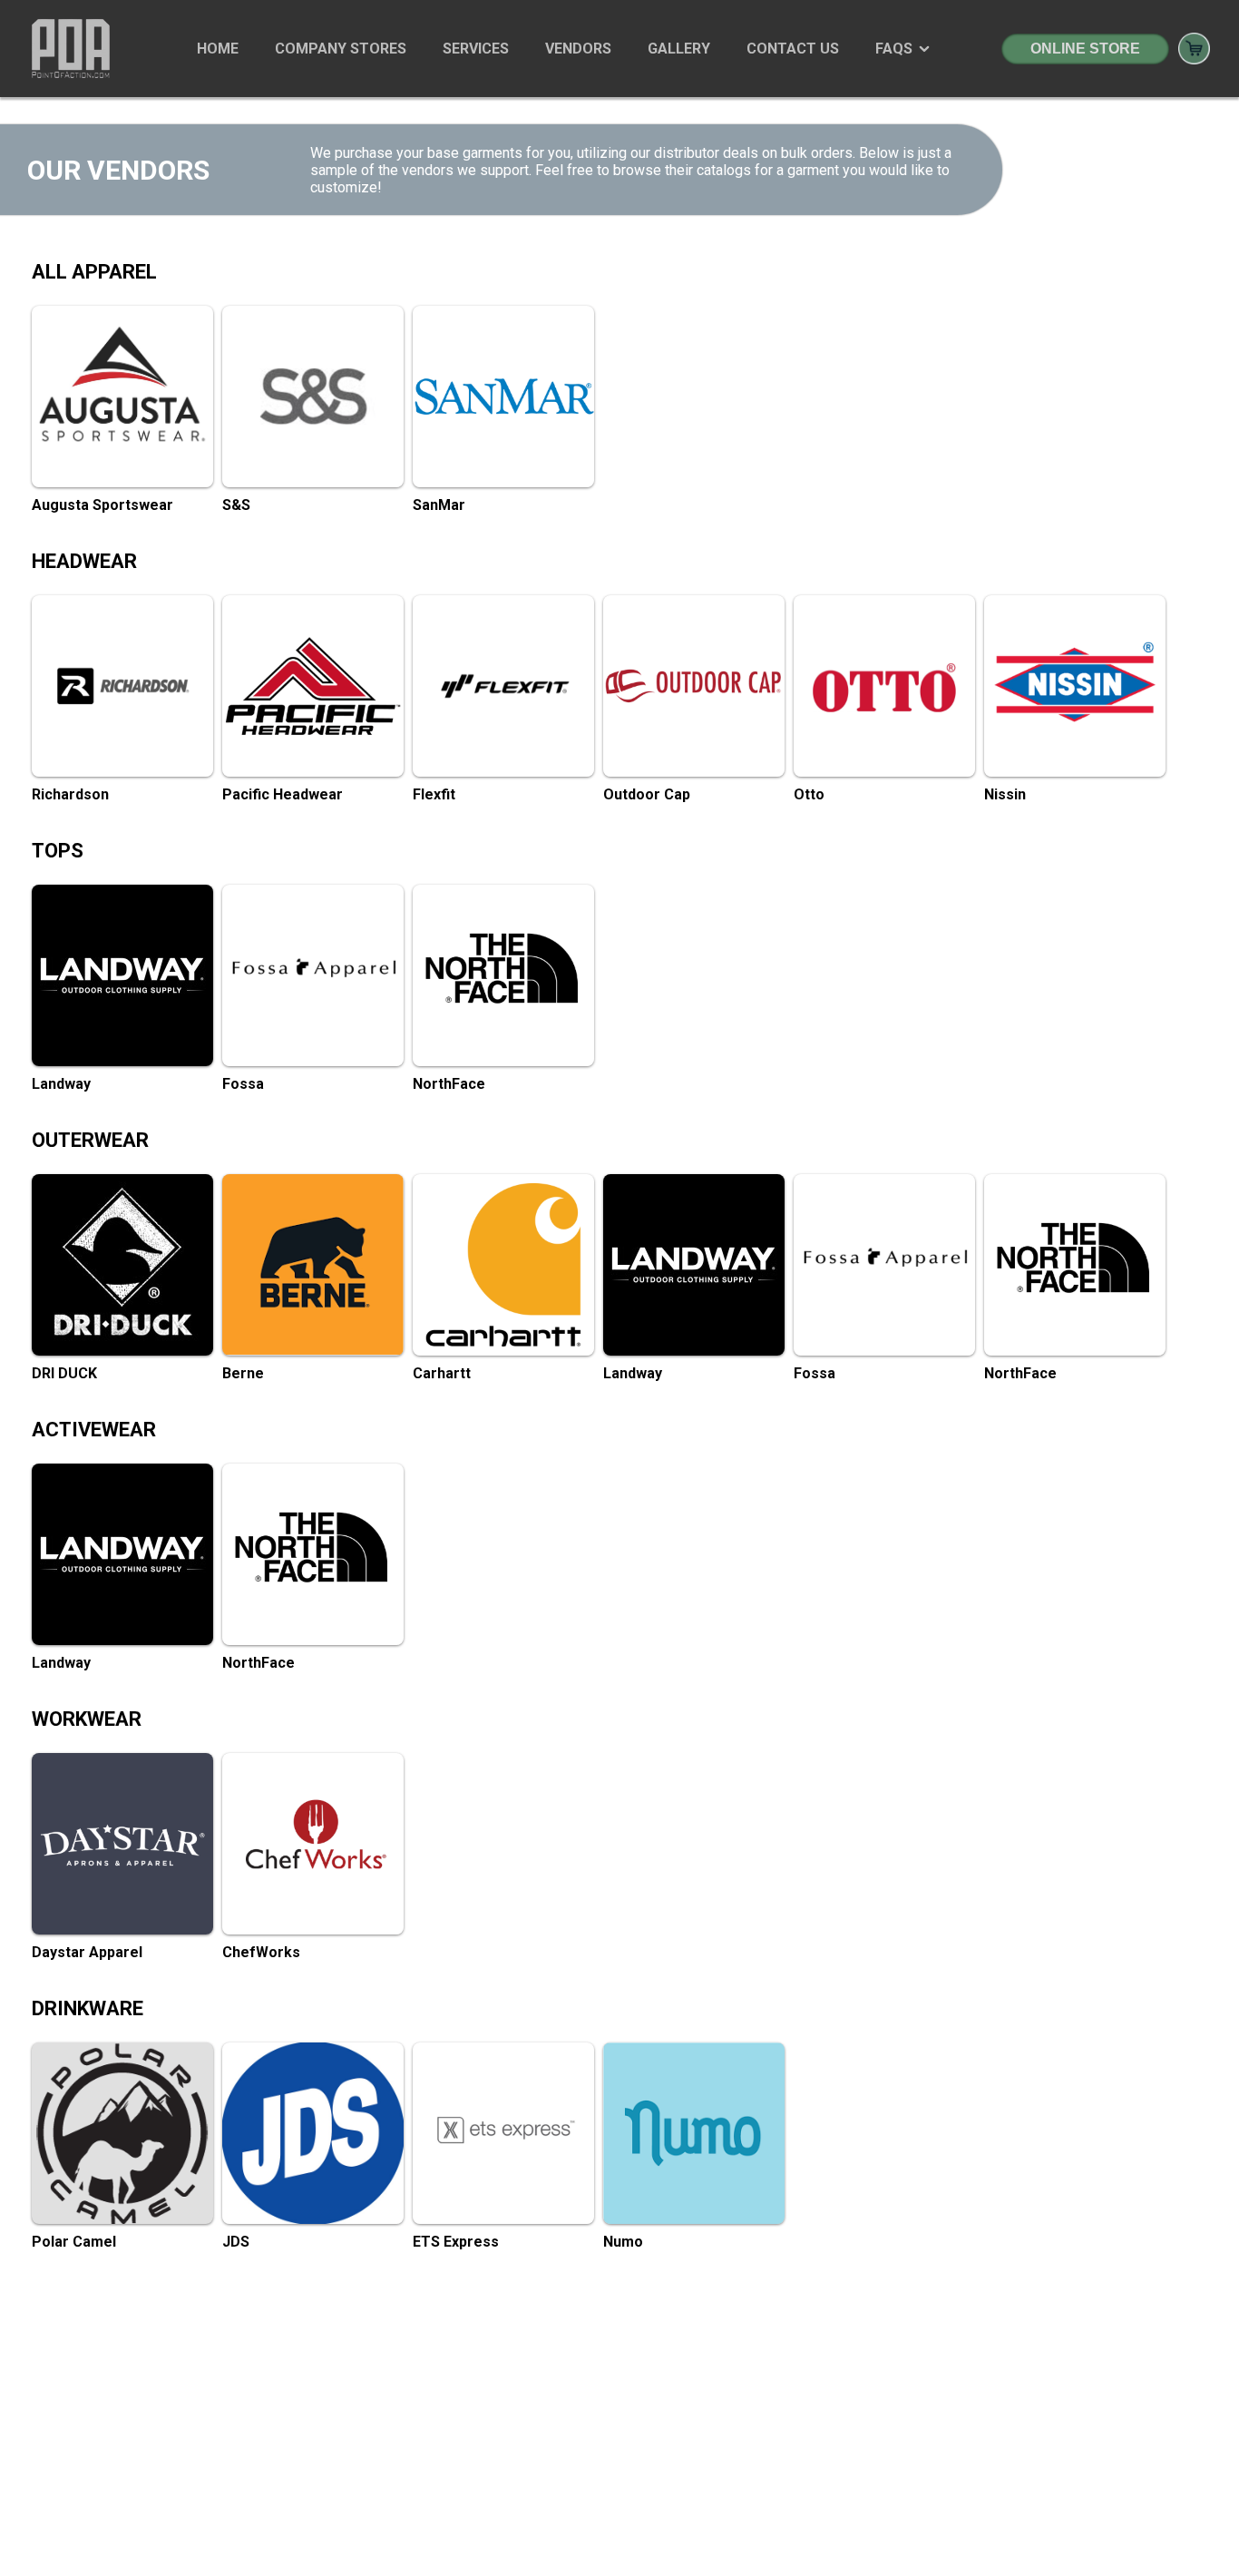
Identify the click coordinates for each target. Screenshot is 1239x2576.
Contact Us (793, 49)
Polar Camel (74, 2242)
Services (476, 49)
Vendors (578, 49)
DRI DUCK (64, 1373)
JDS (236, 2242)
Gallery (679, 49)
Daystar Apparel (87, 1952)
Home (218, 49)
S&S (236, 505)
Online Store (1085, 49)
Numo (623, 2242)
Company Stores (341, 49)
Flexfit (434, 794)
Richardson (70, 794)
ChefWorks (261, 1952)
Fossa (243, 1084)
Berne (243, 1373)
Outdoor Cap (647, 794)
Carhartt (442, 1373)
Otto (809, 794)
